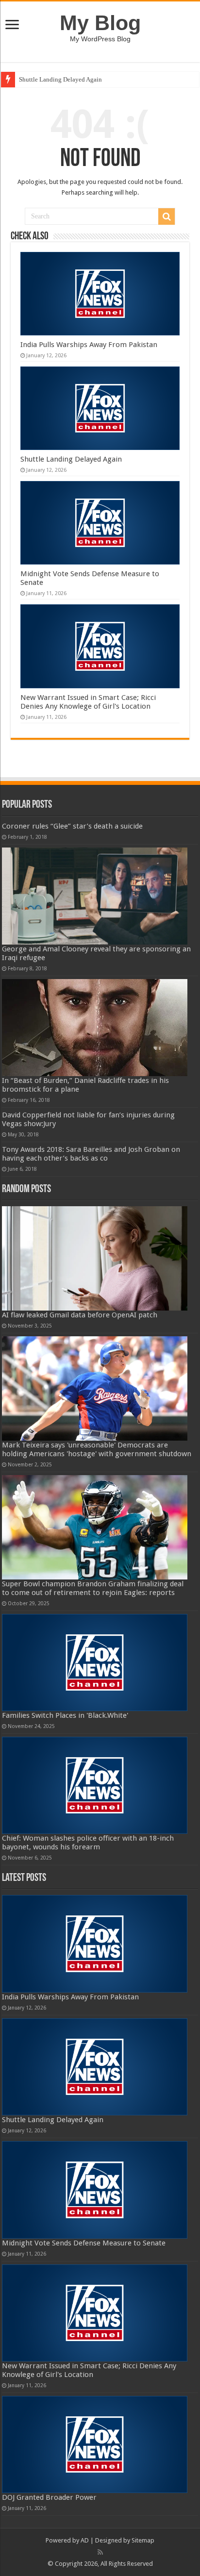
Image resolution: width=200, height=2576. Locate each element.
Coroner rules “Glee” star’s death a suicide (72, 826)
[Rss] (100, 2552)
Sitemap (143, 2540)
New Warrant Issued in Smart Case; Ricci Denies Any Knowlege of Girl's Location (88, 702)
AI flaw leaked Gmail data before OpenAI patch (80, 1315)
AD (85, 2540)
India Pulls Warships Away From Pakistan (89, 345)
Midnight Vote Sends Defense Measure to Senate (84, 2243)
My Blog (100, 23)
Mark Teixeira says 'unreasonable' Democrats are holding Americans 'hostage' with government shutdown (97, 1449)
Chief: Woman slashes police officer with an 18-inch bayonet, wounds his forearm (88, 1843)
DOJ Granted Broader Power (49, 2497)
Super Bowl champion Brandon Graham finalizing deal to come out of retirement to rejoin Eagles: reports (93, 1588)
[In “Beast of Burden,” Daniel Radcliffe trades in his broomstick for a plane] (95, 1028)
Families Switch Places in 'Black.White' (65, 1715)
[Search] (167, 216)
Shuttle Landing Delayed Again (60, 79)
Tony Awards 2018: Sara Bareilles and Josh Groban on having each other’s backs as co (91, 1154)
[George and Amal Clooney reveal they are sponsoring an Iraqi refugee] (95, 896)
